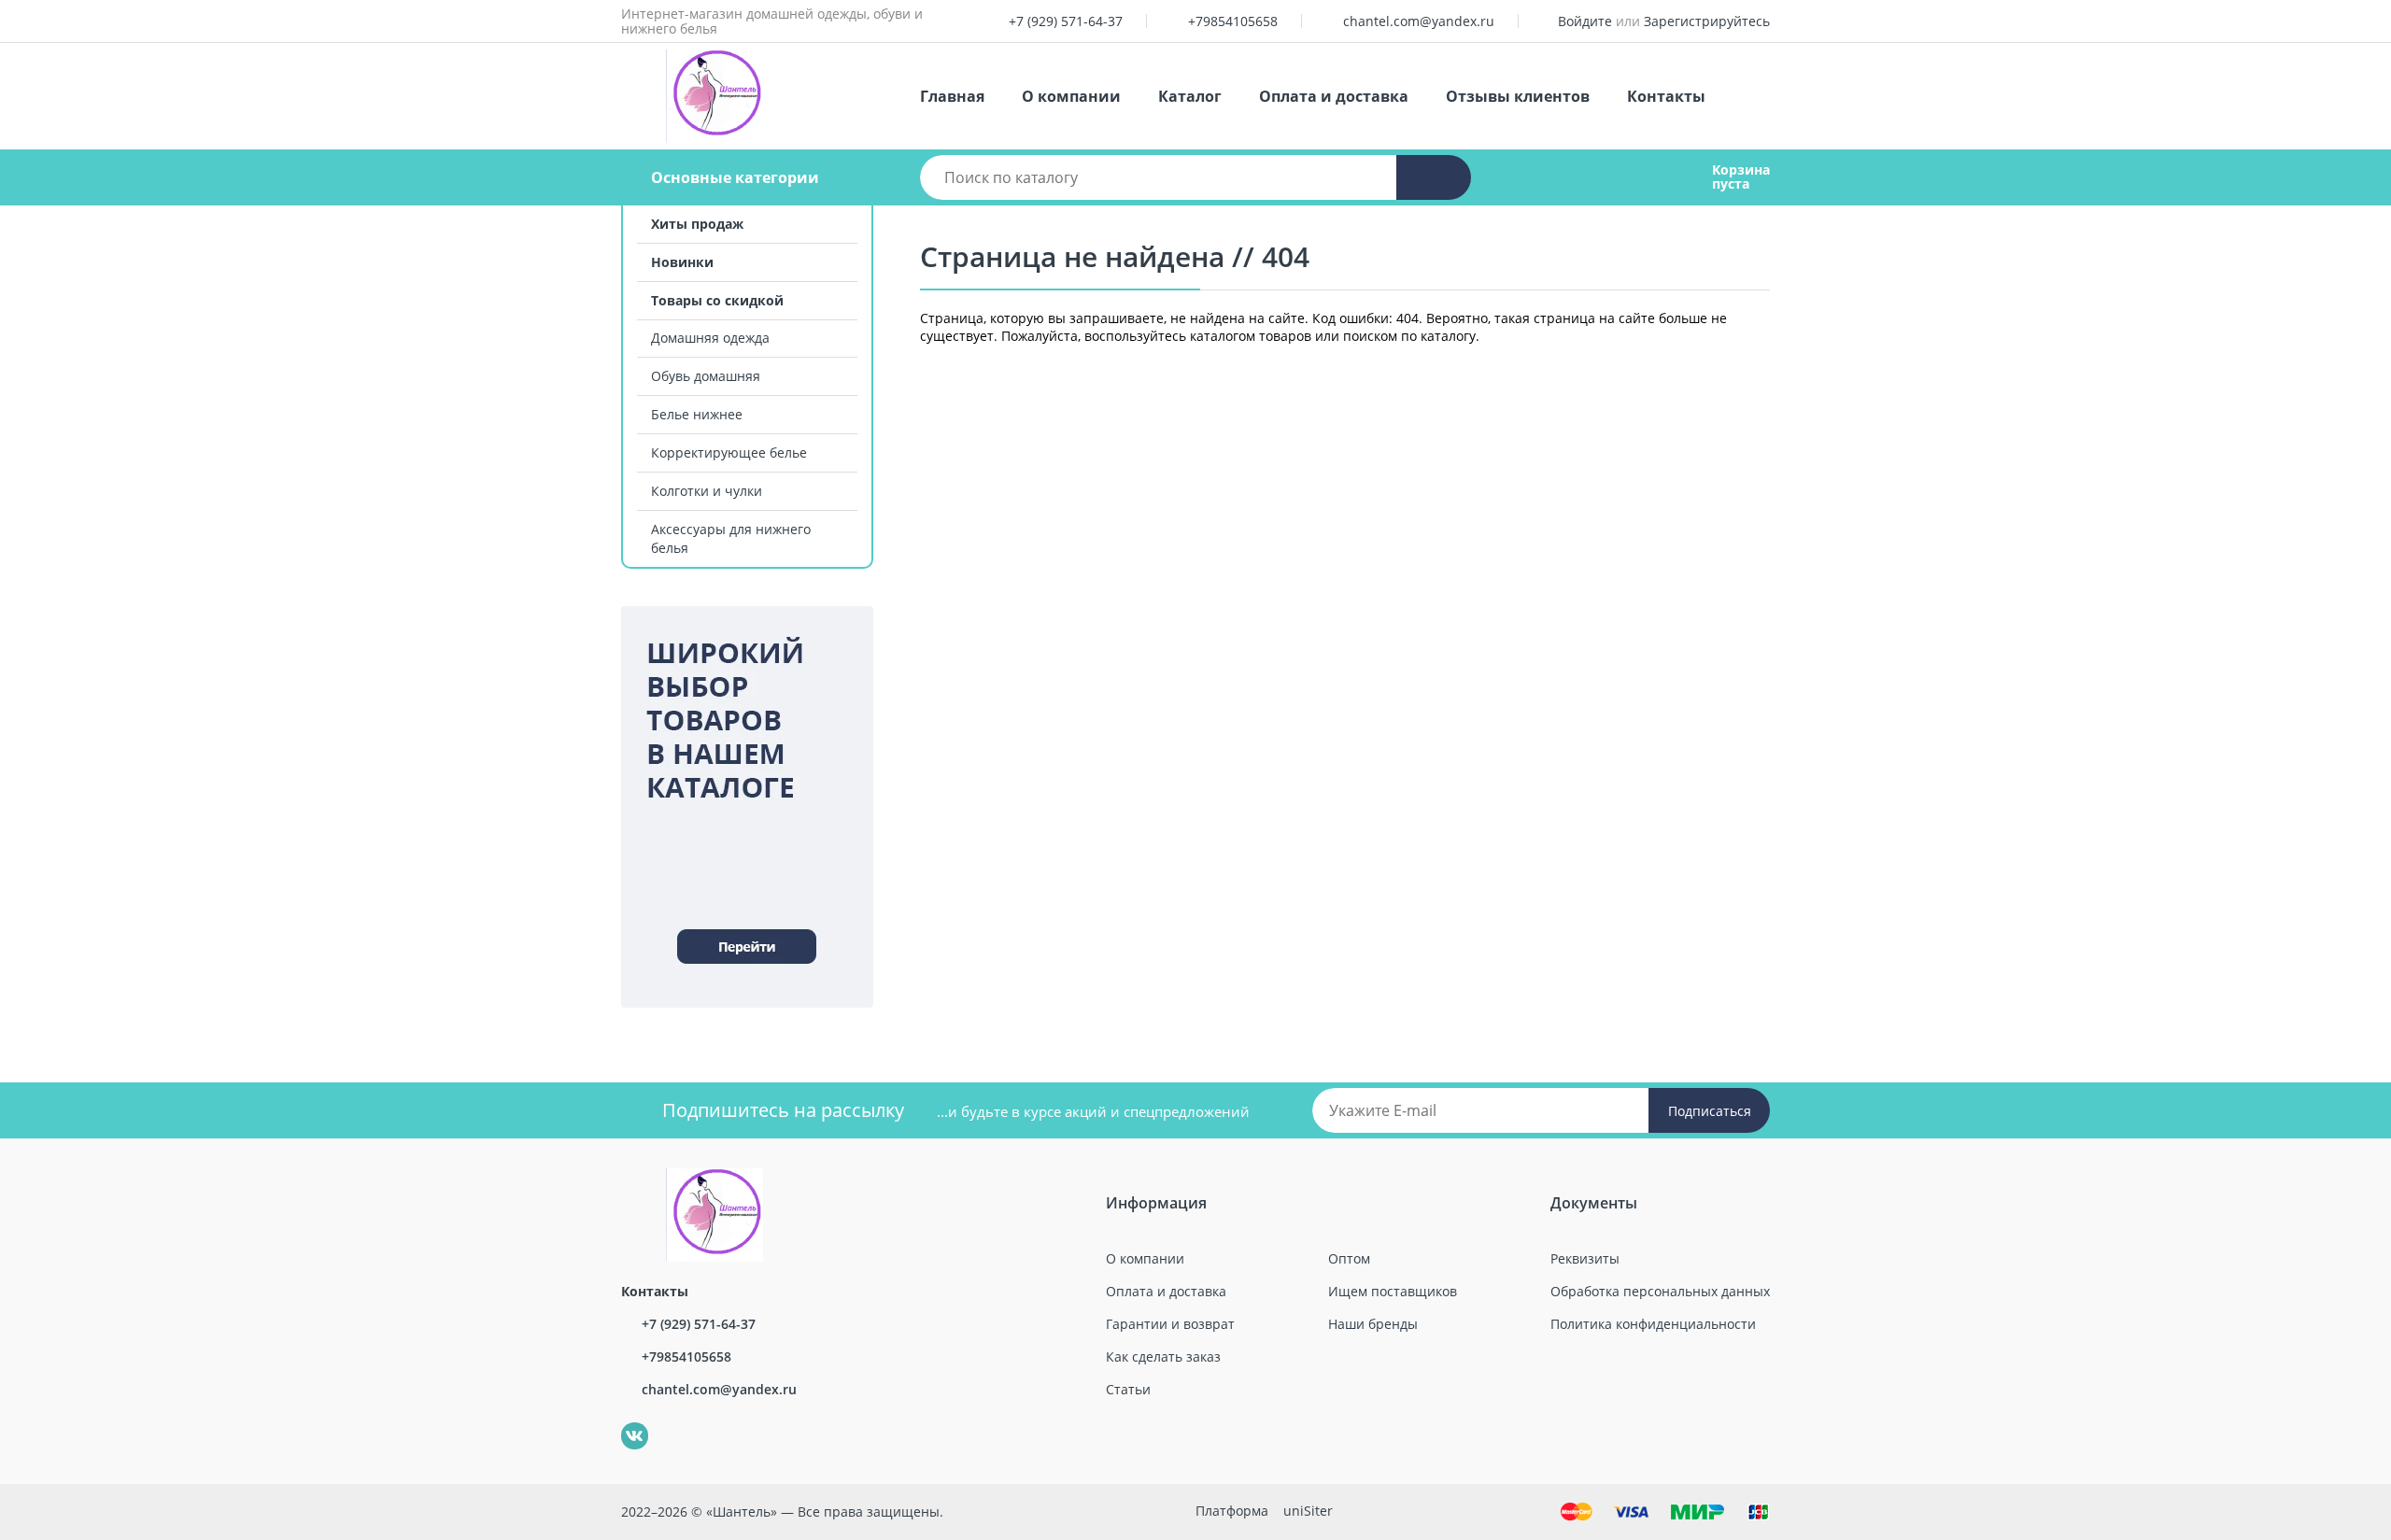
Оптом (1349, 1258)
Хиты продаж (697, 224)
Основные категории (735, 177)
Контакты (1666, 96)
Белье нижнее (697, 414)
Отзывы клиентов (1518, 96)
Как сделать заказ (1163, 1356)
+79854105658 (1233, 21)
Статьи (1128, 1389)
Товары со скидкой (717, 300)
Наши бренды (1373, 1324)
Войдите (1585, 21)
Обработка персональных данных (1660, 1291)
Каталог (1190, 96)
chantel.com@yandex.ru (1419, 21)
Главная (952, 96)
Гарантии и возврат (1170, 1324)
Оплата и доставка (1334, 96)
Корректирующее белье (729, 452)
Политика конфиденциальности (1653, 1324)
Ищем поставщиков (1393, 1291)
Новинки (682, 262)
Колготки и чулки (707, 491)
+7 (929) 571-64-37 (1066, 21)
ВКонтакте (624, 1423)
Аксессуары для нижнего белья (731, 538)
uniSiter (1308, 1511)
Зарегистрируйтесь (1707, 21)
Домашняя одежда (710, 338)
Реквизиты (1585, 1258)
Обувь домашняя (706, 376)
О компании (1071, 96)
